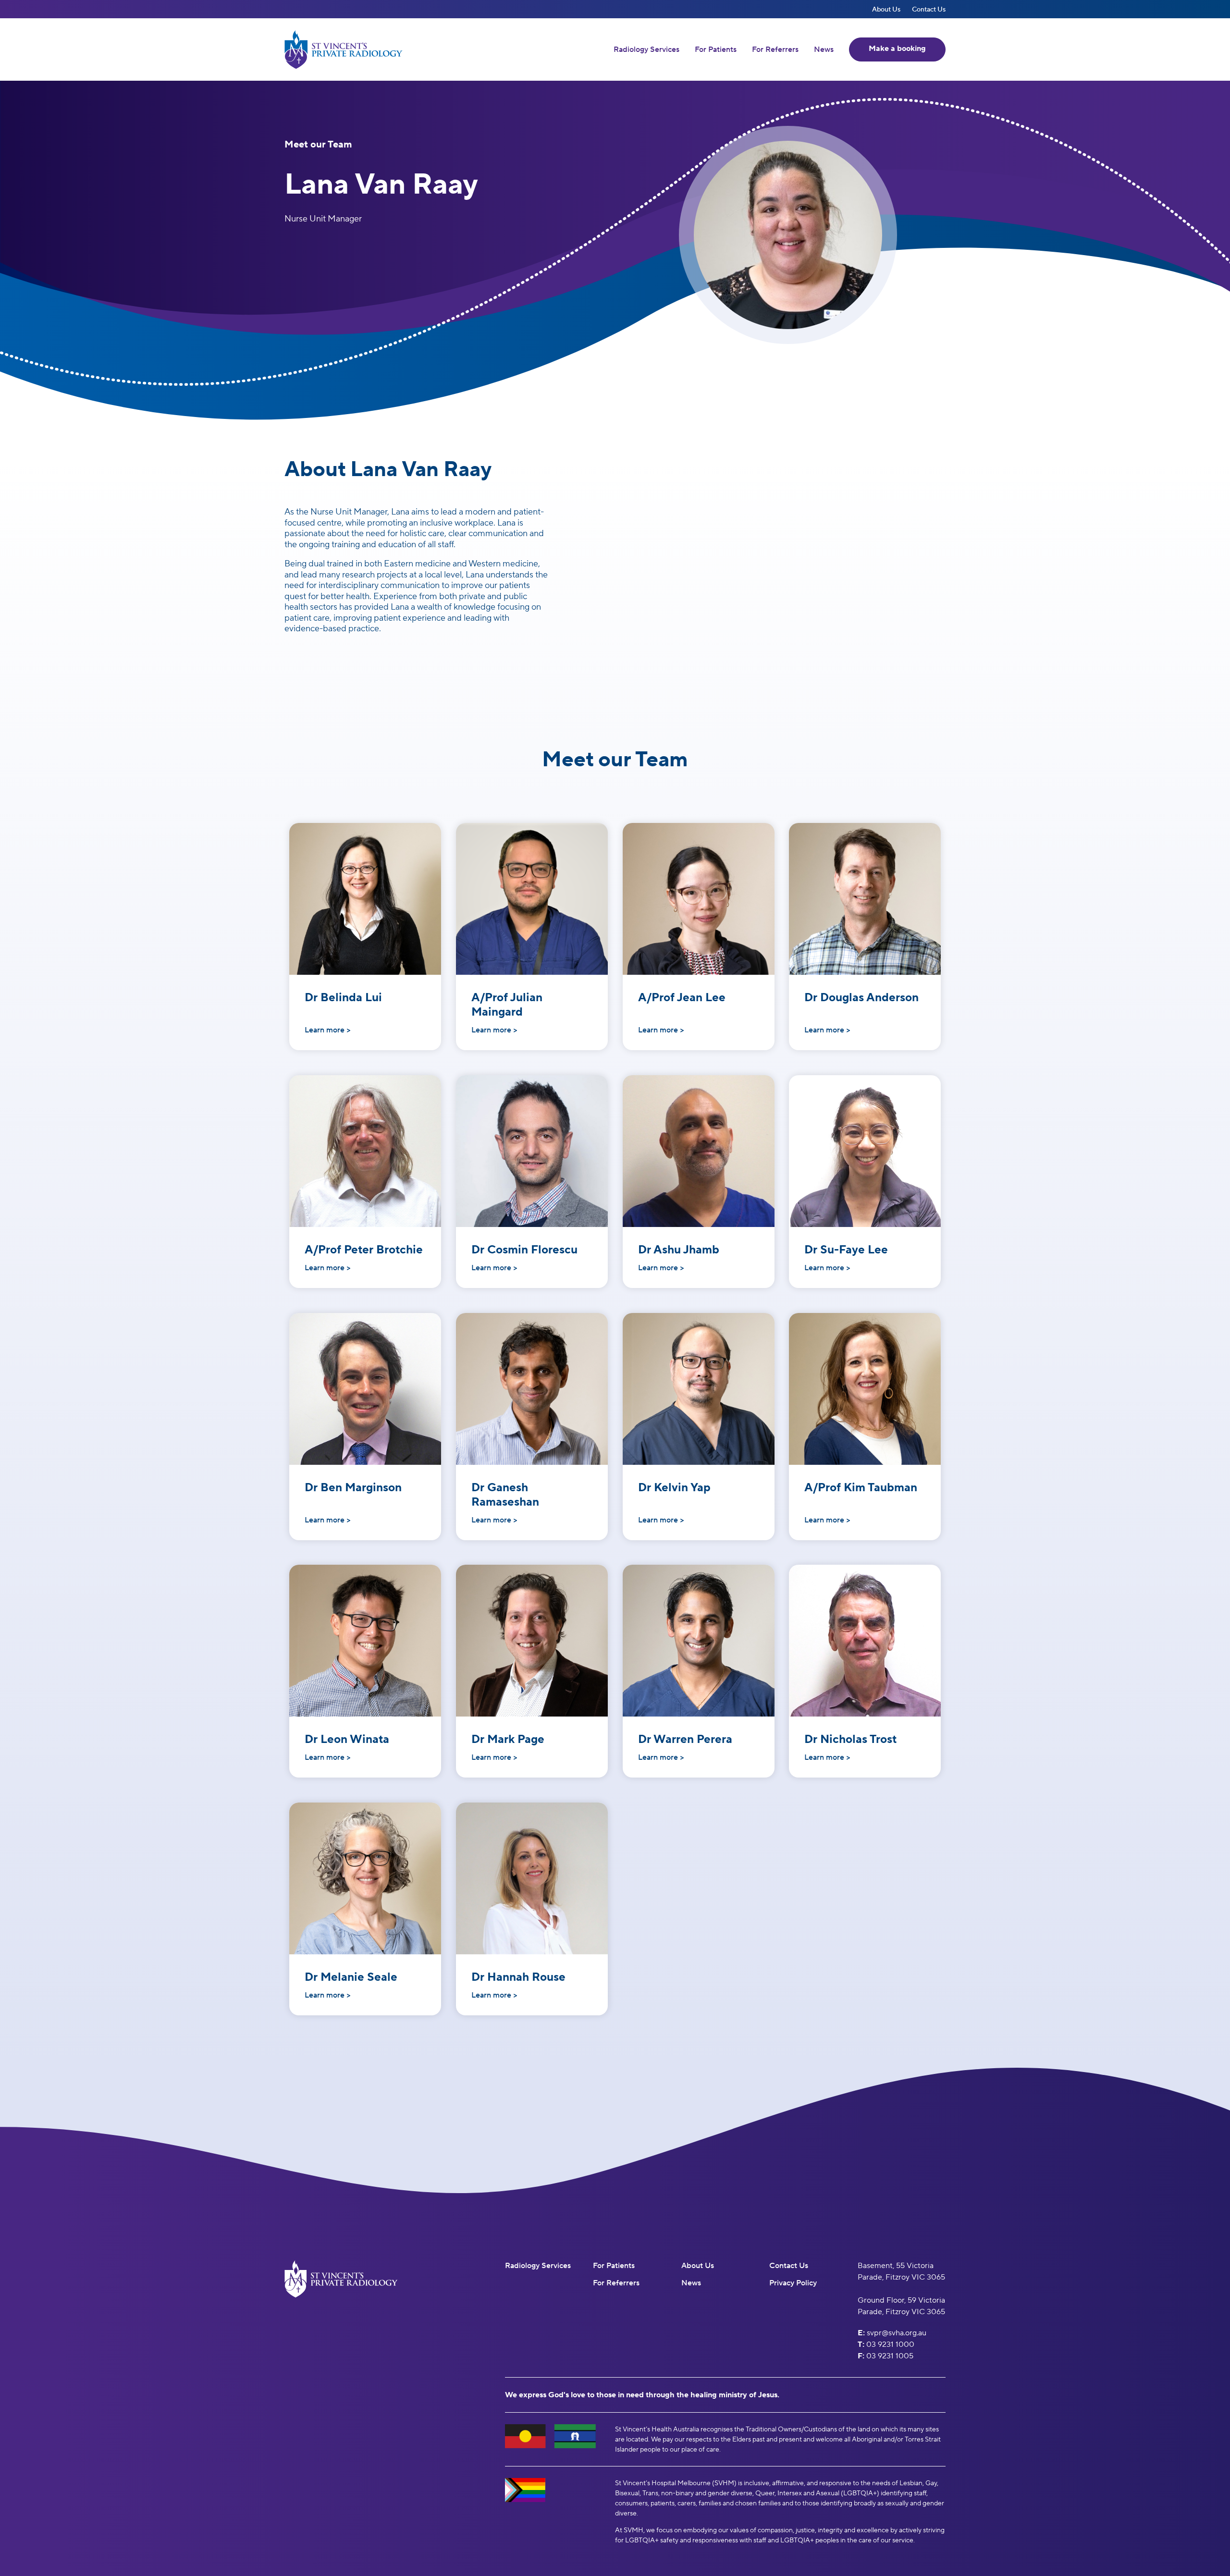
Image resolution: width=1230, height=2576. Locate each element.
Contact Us (929, 9)
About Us (886, 9)
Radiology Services (646, 49)
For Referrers (775, 49)
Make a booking (897, 48)
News (824, 49)
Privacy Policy (793, 2283)
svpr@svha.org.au (897, 2333)
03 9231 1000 (890, 2344)
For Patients (716, 49)
